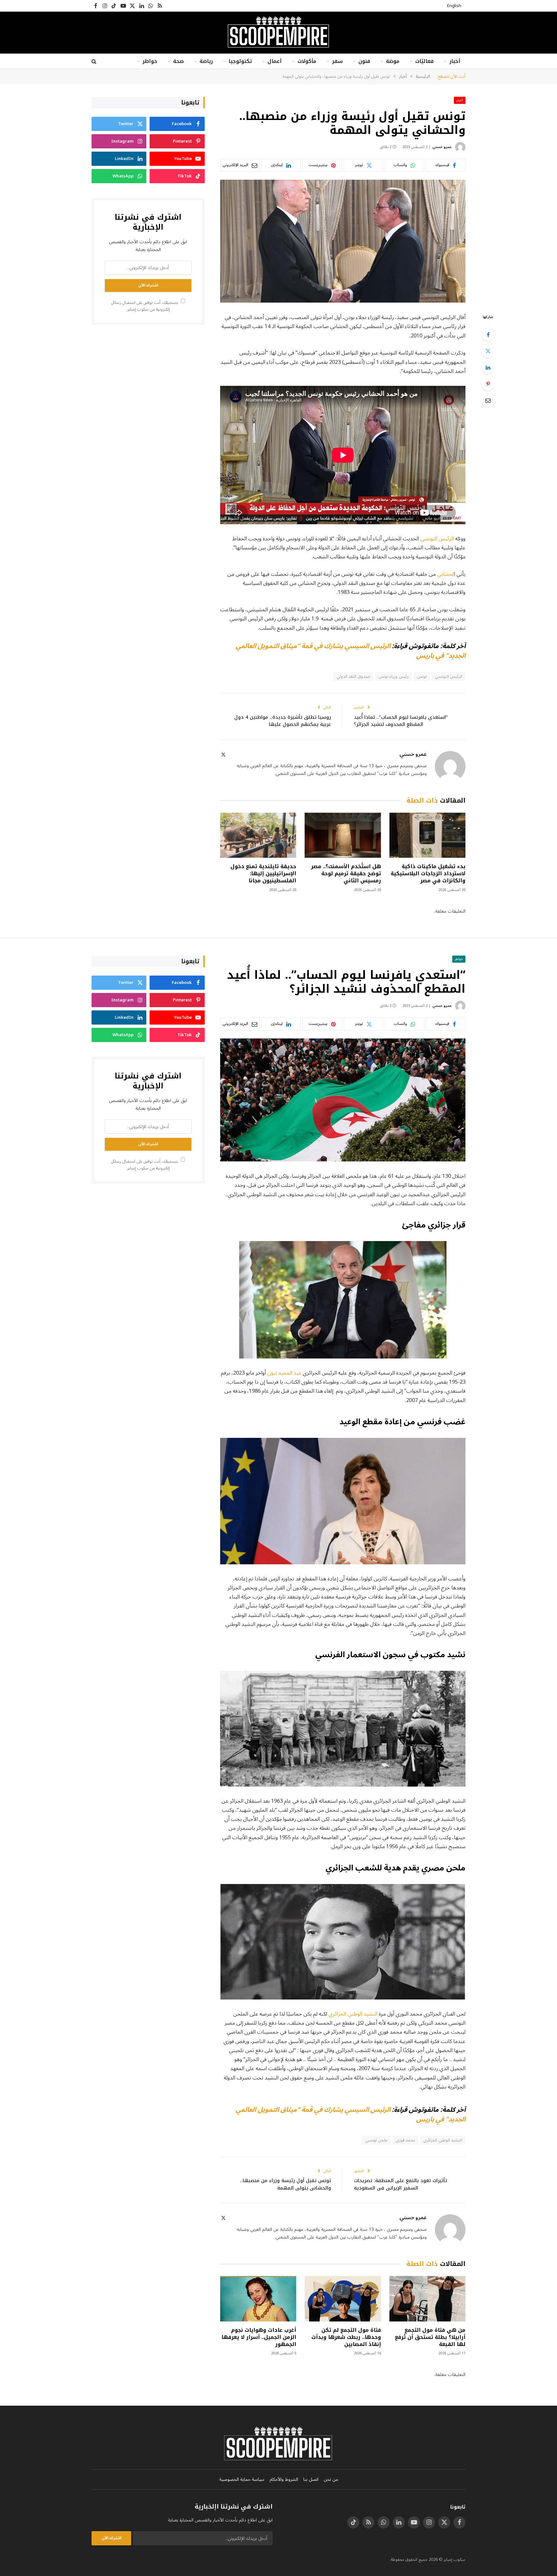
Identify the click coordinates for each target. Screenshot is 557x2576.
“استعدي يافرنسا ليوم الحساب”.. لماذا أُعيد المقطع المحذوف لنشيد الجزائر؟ (401, 721)
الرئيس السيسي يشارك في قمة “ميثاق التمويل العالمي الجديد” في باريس (351, 651)
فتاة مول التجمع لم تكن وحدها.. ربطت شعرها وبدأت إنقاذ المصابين (346, 2337)
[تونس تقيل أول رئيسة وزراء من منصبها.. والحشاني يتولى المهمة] (343, 241)
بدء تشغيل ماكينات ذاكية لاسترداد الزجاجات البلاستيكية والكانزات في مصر (428, 873)
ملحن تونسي (376, 2140)
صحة (178, 61)
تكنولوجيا (240, 61)
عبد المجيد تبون (284, 1373)
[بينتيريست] (488, 384)
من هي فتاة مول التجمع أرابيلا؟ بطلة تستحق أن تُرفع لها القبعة (430, 2337)
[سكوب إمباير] (278, 33)
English (454, 6)
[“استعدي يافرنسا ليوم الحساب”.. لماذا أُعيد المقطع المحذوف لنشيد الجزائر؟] (343, 1100)
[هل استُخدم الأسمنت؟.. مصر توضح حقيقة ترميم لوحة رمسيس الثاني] (343, 835)
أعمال (275, 61)
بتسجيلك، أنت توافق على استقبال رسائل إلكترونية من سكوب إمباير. (145, 306)
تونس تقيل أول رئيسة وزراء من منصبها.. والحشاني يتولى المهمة (286, 2184)
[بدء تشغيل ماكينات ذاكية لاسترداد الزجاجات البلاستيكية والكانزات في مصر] (427, 835)
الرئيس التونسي (438, 539)
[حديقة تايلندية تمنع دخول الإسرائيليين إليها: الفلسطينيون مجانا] (258, 835)
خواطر (150, 61)
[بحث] (95, 61)
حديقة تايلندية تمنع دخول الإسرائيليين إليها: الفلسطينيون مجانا (263, 873)
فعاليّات (424, 61)
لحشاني (445, 574)
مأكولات (307, 61)
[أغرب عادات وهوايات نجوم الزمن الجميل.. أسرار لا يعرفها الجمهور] (258, 2299)
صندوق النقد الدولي (353, 677)
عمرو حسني (442, 147)
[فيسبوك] (488, 335)
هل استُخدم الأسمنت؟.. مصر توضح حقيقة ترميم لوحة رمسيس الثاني (346, 873)
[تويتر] (488, 351)
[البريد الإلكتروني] (488, 400)
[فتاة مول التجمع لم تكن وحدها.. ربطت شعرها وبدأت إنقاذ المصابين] (343, 2299)
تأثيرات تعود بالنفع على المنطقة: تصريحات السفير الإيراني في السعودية (401, 2184)
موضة (393, 61)
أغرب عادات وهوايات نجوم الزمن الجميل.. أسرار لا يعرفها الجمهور (259, 2337)
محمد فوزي (405, 2140)
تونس (422, 677)
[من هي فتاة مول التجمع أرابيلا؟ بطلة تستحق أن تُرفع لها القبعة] (427, 2299)
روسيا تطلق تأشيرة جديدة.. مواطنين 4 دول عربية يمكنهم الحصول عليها (283, 721)
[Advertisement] (148, 380)
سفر (337, 61)
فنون (364, 61)
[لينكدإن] (488, 367)
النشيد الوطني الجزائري (354, 2014)
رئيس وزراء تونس (394, 677)
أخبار (455, 61)
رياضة (206, 61)
